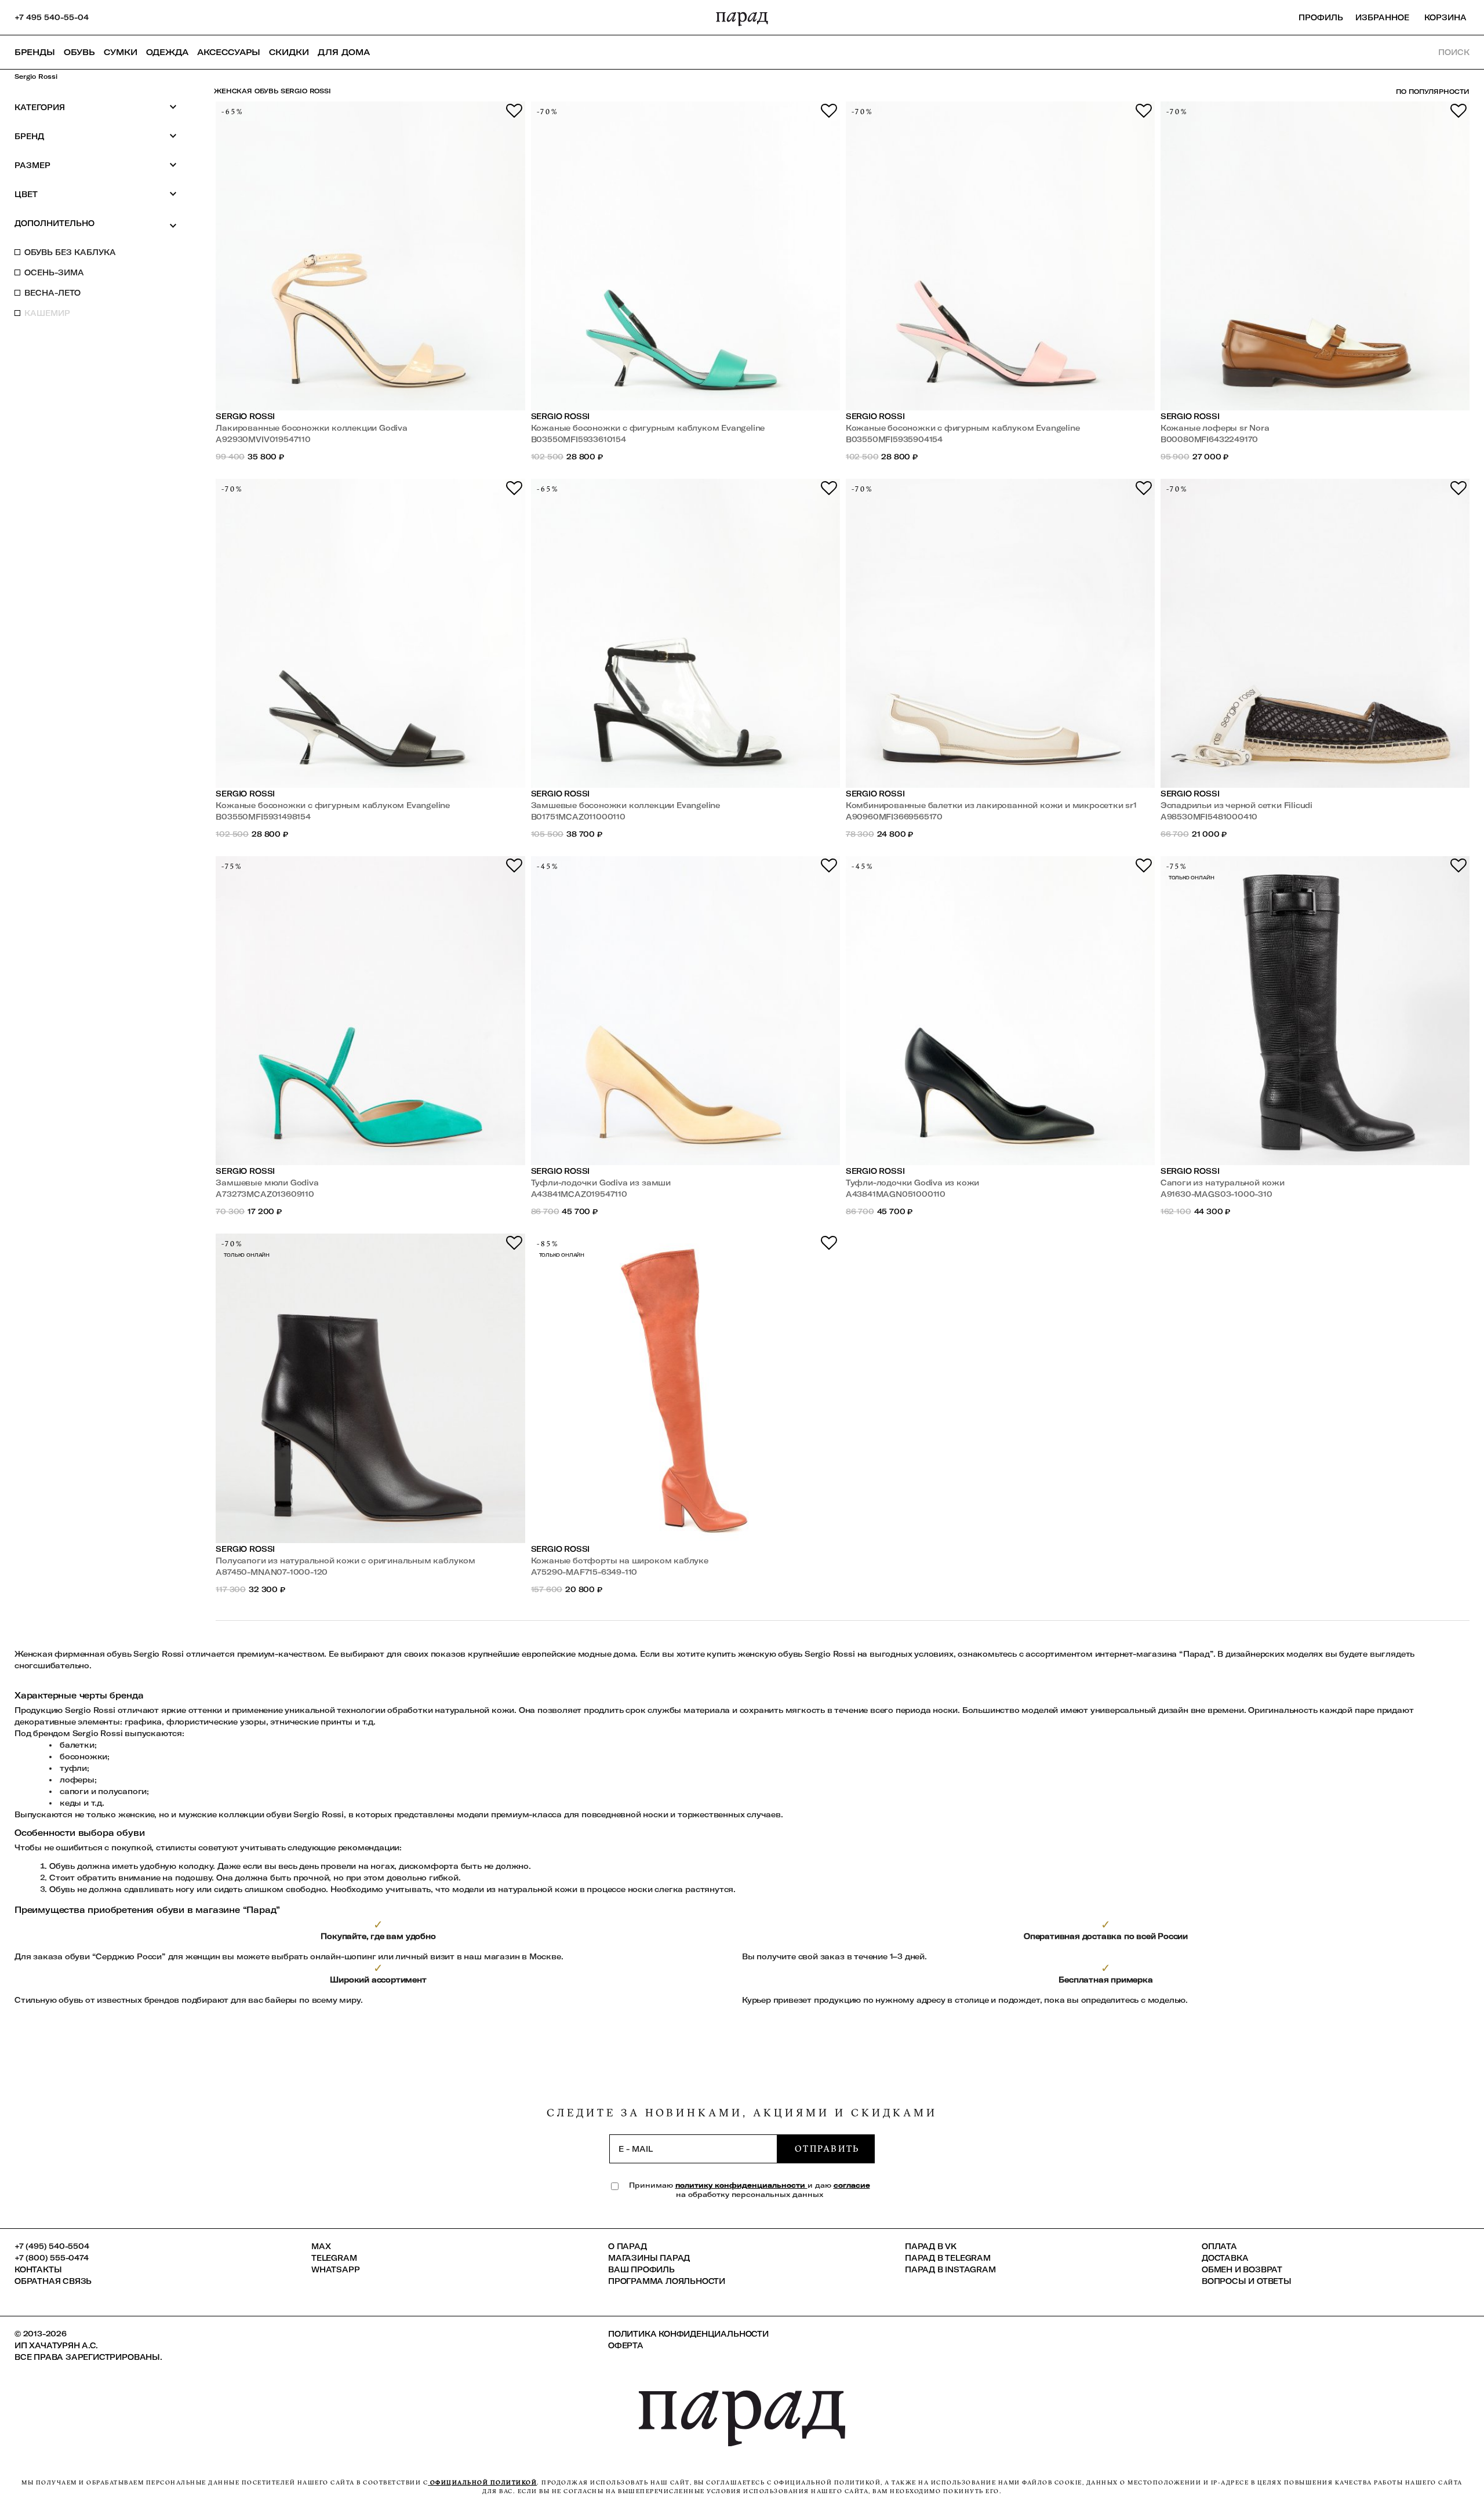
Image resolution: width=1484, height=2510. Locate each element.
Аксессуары (229, 52)
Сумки (121, 52)
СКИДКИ (289, 52)
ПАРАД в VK (931, 2246)
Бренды (35, 52)
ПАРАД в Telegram (948, 2258)
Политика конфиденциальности (688, 2334)
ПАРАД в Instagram (950, 2269)
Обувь (79, 52)
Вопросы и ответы (1247, 2281)
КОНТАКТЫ (38, 2269)
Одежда (167, 52)
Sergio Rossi (245, 416)
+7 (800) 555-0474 (52, 2258)
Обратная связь (53, 2281)
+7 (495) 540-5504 (52, 2246)
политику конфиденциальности (741, 2185)
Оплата (1219, 2246)
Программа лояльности (667, 2281)
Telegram (334, 2258)
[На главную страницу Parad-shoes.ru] (742, 17)
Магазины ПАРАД (649, 2258)
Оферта (626, 2345)
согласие (852, 2185)
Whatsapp (335, 2269)
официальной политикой (482, 2482)
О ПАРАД (628, 2246)
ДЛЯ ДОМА (344, 52)
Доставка (1225, 2258)
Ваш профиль (641, 2269)
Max (321, 2246)
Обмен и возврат (1242, 2269)
